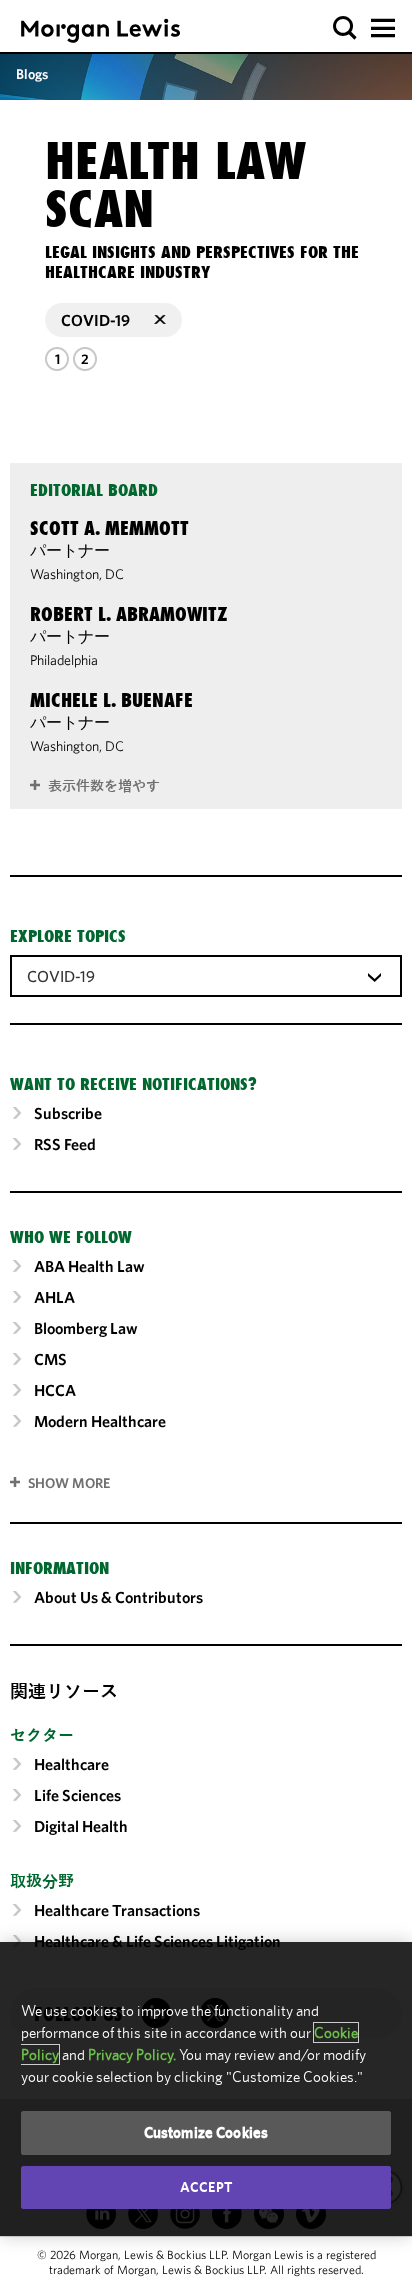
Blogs (32, 74)
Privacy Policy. (132, 2054)
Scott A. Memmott (109, 528)
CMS (50, 1359)
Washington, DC (77, 574)
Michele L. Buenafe (111, 700)
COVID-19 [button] (95, 320)
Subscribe (68, 1113)
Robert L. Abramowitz (129, 614)
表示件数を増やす (104, 786)
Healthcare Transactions (117, 1910)
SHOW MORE (69, 1483)
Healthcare (71, 1764)
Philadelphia (64, 660)
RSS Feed (65, 1144)
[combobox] (206, 975)
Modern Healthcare (100, 1421)
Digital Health (81, 1826)
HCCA (55, 1390)
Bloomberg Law (86, 1328)
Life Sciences (77, 1795)
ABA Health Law (89, 1266)
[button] (345, 28)
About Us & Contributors (118, 1597)
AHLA (54, 1297)
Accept (206, 2187)
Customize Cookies (206, 2132)
